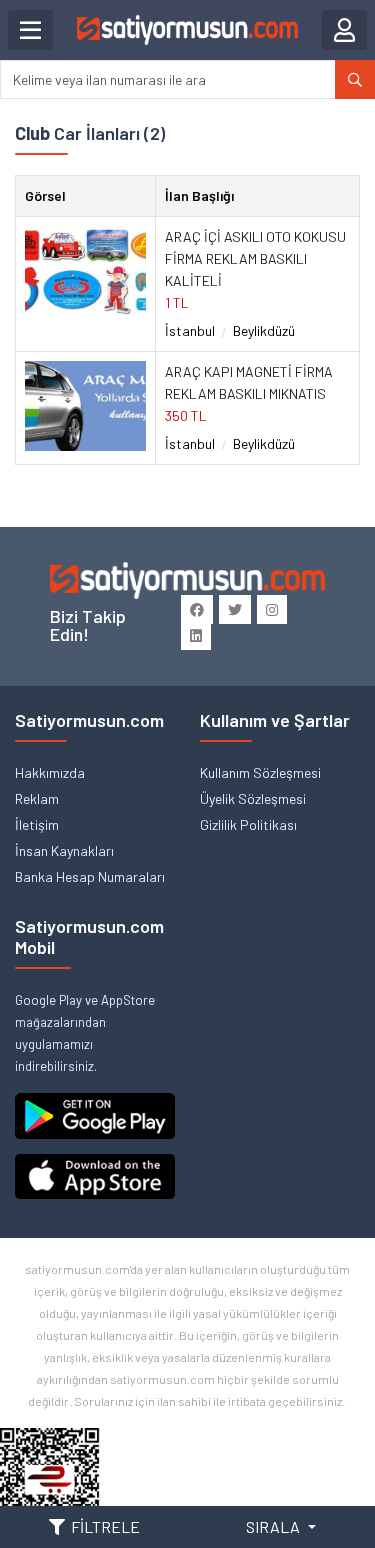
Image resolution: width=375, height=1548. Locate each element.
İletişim (37, 824)
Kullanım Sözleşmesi (260, 772)
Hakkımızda (50, 772)
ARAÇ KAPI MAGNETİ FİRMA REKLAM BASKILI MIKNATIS (249, 382)
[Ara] (355, 79)
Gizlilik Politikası (248, 824)
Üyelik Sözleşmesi (253, 798)
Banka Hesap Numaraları (90, 876)
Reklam (37, 798)
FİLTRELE (105, 1526)
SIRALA (274, 1526)
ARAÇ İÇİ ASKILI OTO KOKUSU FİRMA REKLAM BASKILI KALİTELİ (255, 258)
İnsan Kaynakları (64, 850)
